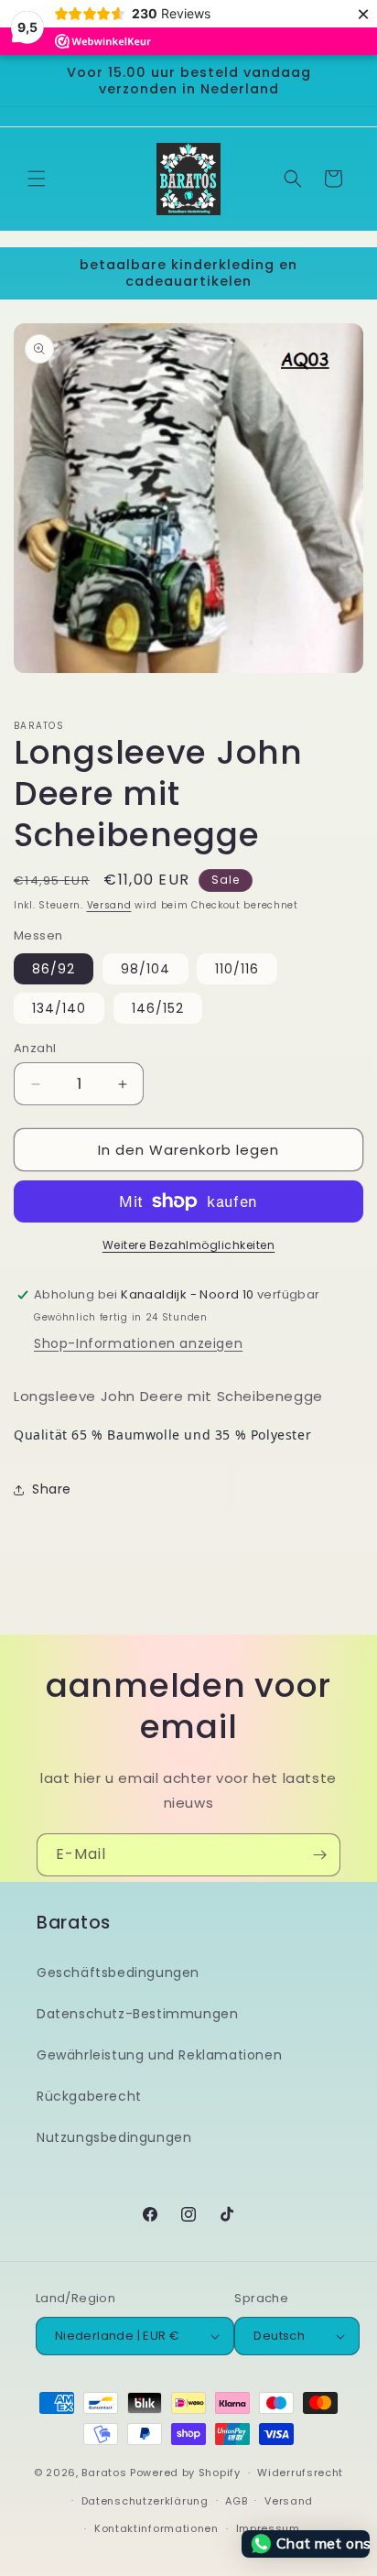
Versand (109, 905)
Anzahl (35, 1048)
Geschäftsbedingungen (118, 1973)
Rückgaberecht (89, 2096)
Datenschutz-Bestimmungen (137, 2014)
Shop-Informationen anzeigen (138, 1343)
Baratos (104, 2473)
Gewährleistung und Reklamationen (159, 2055)
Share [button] (52, 1489)
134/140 (59, 1008)
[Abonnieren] (319, 1855)
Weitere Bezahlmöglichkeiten (189, 1245)
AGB (236, 2501)
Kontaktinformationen (156, 2528)
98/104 (145, 969)
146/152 (158, 1008)
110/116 (237, 969)
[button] (37, 179)
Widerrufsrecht (300, 2473)
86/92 (54, 969)
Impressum (268, 2528)
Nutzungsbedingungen (114, 2137)
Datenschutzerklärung (145, 2501)
